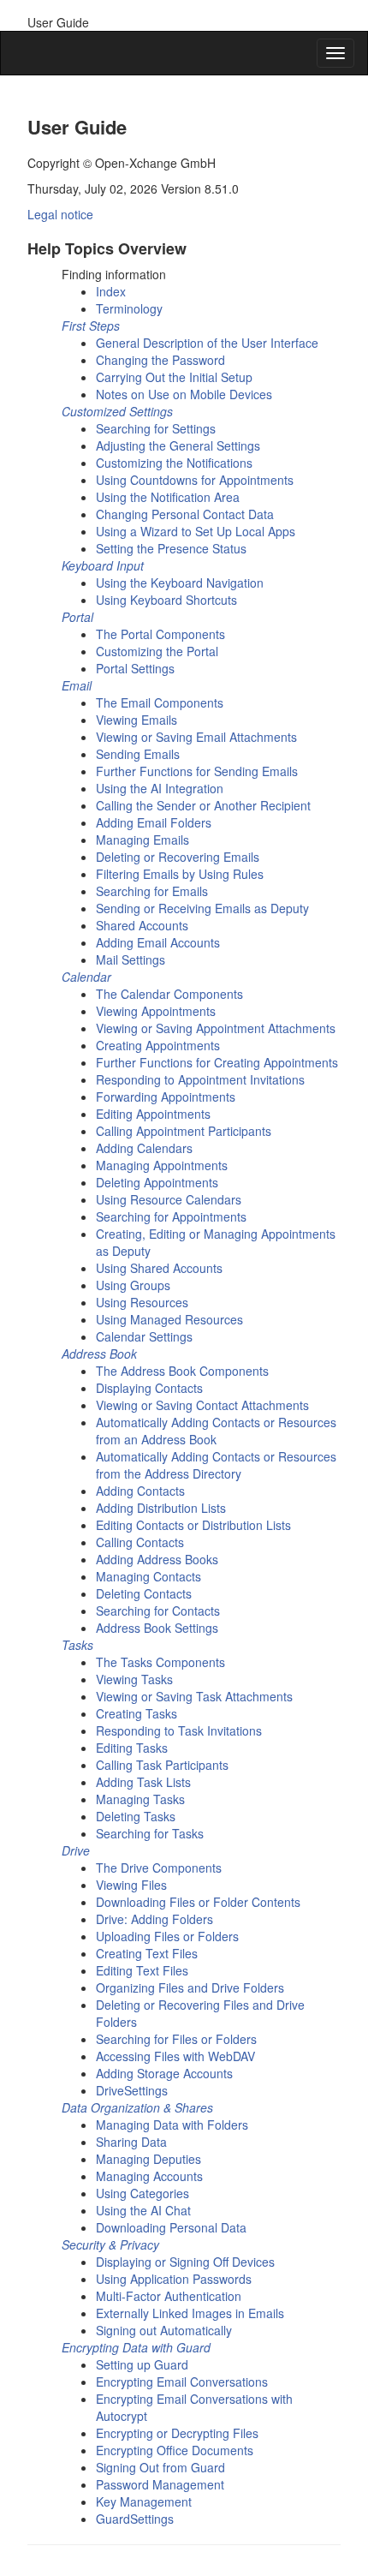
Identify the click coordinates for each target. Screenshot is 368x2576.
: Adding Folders (154, 1919)
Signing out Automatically (164, 2330)
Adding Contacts (140, 1491)
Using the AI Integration (160, 788)
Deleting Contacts (144, 1593)
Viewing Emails (137, 720)
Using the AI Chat (143, 2210)
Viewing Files (131, 1885)
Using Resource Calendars (169, 1199)
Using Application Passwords (174, 2279)
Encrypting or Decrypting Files (177, 2433)
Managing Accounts (149, 2176)
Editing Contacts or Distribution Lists (193, 1525)
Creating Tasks (137, 1713)
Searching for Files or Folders (176, 2039)
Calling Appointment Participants (184, 1131)
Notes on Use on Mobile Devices (184, 394)
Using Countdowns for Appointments (195, 480)
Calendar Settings (144, 1336)
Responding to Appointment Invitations (200, 1079)
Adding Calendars (144, 1148)
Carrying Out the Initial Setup (174, 377)
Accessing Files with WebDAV (175, 2056)
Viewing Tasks (134, 1679)
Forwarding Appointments (166, 1097)
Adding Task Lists (143, 1782)
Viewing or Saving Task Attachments (194, 1696)
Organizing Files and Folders (190, 1987)
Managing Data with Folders (172, 2125)
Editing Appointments (153, 1114)
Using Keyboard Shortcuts (166, 600)
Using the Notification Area (168, 497)
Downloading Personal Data (171, 2227)
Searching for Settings (156, 428)
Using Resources (142, 1302)
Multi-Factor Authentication (169, 2296)
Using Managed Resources (169, 1319)
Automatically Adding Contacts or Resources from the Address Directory (216, 1465)
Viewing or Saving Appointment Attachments (216, 1028)
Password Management (160, 2484)
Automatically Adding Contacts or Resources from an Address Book (216, 1431)
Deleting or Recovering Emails (178, 857)
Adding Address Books (157, 1559)
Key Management (144, 2501)
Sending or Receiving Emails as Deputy (202, 908)
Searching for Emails (152, 891)
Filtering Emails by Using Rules (180, 874)
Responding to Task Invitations (179, 1730)
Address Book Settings (157, 1628)
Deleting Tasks (136, 1816)
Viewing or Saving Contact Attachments (202, 1405)
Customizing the (157, 651)
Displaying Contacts (149, 1388)
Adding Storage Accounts (164, 2073)
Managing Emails (142, 840)
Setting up (142, 2364)
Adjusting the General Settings (178, 445)
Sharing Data (131, 2142)
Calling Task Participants (162, 1765)
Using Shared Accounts (159, 1268)
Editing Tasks (132, 1748)
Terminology (129, 308)
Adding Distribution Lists (161, 1508)
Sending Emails (138, 754)
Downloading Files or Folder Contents (198, 1902)
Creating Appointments (158, 1045)
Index (111, 291)
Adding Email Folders (154, 822)
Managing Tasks (140, 1799)
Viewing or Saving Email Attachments (196, 737)
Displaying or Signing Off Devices (185, 2262)
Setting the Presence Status (171, 548)
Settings (132, 2090)
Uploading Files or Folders (167, 1936)
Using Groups (133, 1285)
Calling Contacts (140, 1542)
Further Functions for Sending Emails (197, 771)
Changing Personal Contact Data (185, 514)
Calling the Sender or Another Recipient (203, 805)
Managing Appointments (162, 1165)
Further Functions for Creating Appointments (217, 1062)
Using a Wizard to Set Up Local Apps (196, 531)
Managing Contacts (148, 1576)
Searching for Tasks (150, 1833)
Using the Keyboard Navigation (180, 583)
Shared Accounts (142, 925)
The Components (160, 634)
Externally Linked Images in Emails (190, 2313)
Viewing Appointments (156, 1011)
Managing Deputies (148, 2159)
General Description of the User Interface (207, 343)
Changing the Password (160, 360)
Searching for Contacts (158, 1611)
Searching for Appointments (171, 1216)
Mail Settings (131, 959)
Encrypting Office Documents (175, 2450)
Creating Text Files (147, 1953)
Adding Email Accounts (158, 942)
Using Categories (142, 2193)
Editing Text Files (142, 1970)
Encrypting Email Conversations (182, 2382)
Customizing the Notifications (174, 463)
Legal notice (60, 214)
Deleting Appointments (157, 1182)
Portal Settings (135, 668)
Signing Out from (160, 2467)
